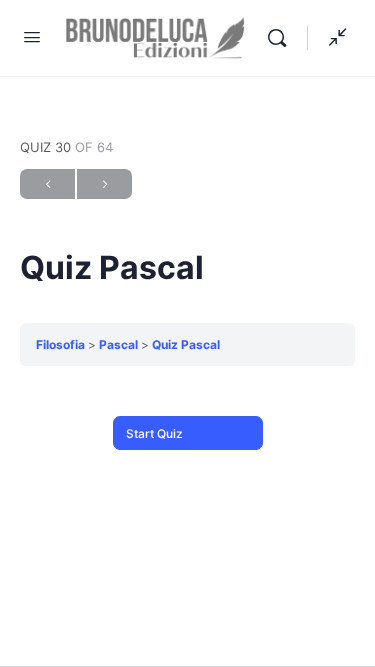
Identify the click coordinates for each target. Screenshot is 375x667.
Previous (47, 184)
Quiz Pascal (186, 344)
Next (104, 184)
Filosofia (60, 344)
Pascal (118, 344)
